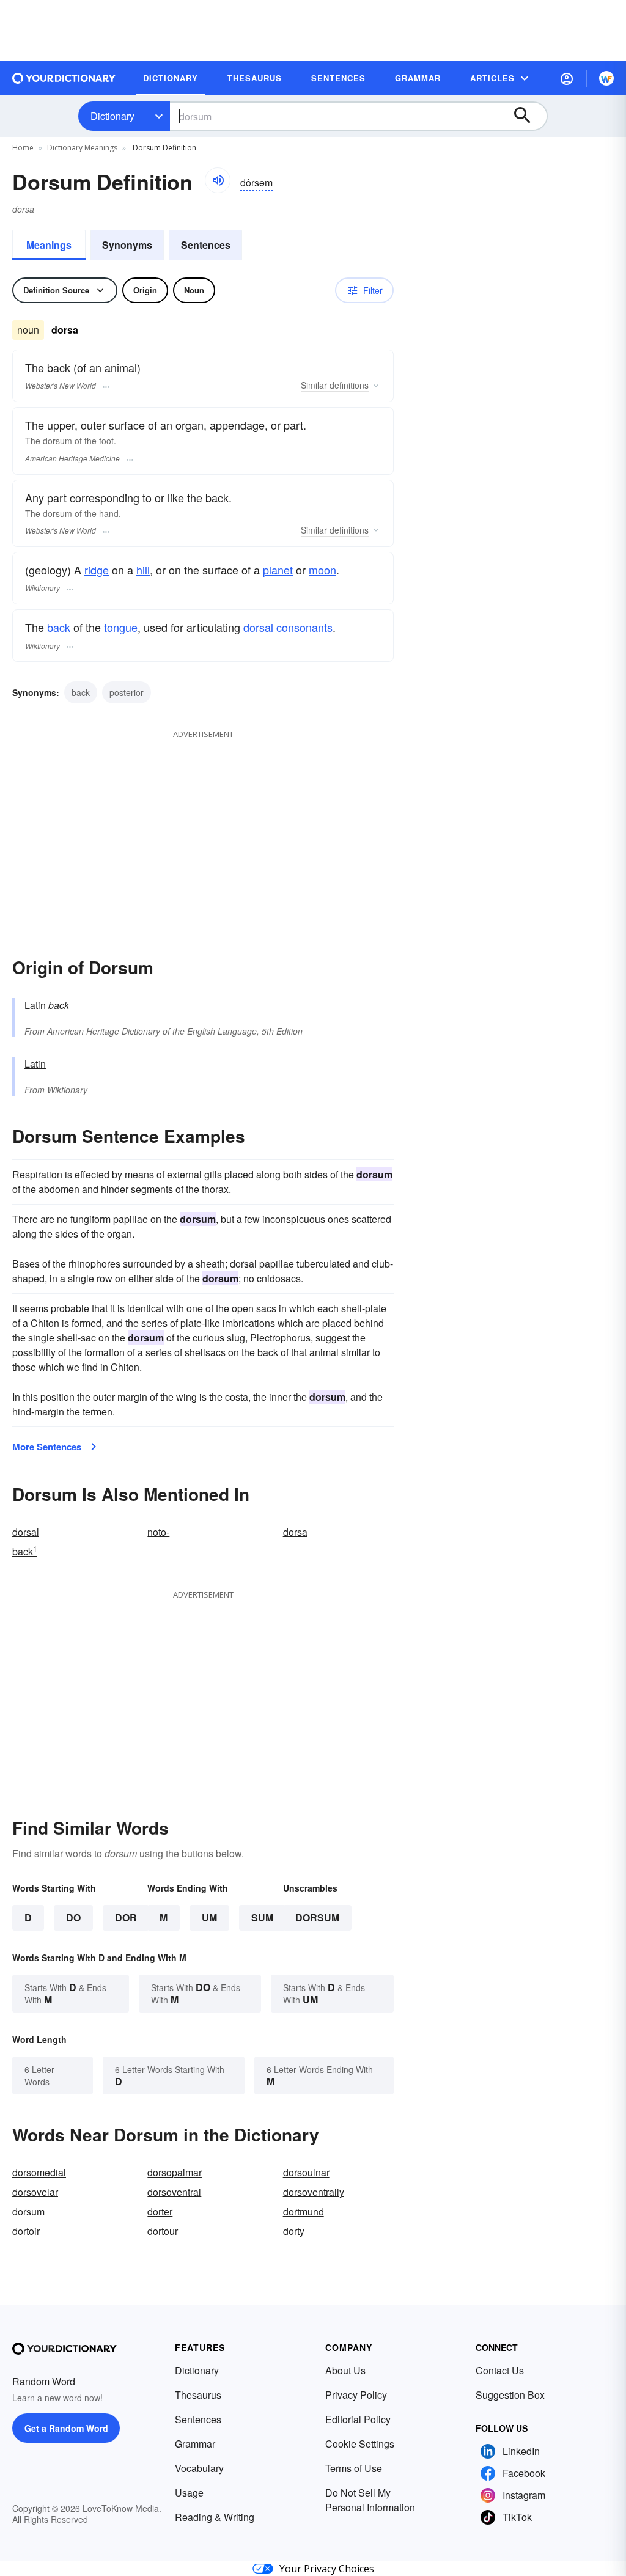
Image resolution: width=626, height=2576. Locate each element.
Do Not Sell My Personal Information (370, 2500)
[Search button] (528, 116)
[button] (567, 78)
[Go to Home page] (64, 78)
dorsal (258, 627)
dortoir (26, 2231)
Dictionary (112, 116)
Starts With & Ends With (65, 1993)
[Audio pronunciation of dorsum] (218, 180)
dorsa (295, 1532)
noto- (158, 1532)
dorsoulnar (306, 2172)
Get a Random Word (66, 2428)
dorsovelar (35, 2192)
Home (23, 148)
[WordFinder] (606, 78)
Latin (35, 1064)
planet (278, 570)
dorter (160, 2211)
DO (73, 1917)
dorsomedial (39, 2172)
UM (209, 1917)
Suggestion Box (510, 2395)
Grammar (195, 2444)
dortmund (304, 2211)
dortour (163, 2231)
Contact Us (500, 2370)
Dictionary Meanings (82, 148)
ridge (97, 570)
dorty (294, 2231)
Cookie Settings (360, 2444)
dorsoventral (174, 2192)
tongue (121, 627)
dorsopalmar (175, 2172)
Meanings (49, 245)
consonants (304, 627)
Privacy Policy (356, 2395)
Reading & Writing (215, 2517)
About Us (345, 2370)
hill (143, 570)
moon (322, 570)
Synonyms (127, 245)
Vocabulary (199, 2468)
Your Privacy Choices (327, 2569)
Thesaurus (198, 2395)
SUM (262, 1917)
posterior (127, 692)
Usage (189, 2493)
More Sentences (47, 1447)
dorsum (317, 1917)
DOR (126, 1917)
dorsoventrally (314, 2192)
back (59, 627)
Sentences (206, 245)
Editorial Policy (358, 2419)
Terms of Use (354, 2468)
